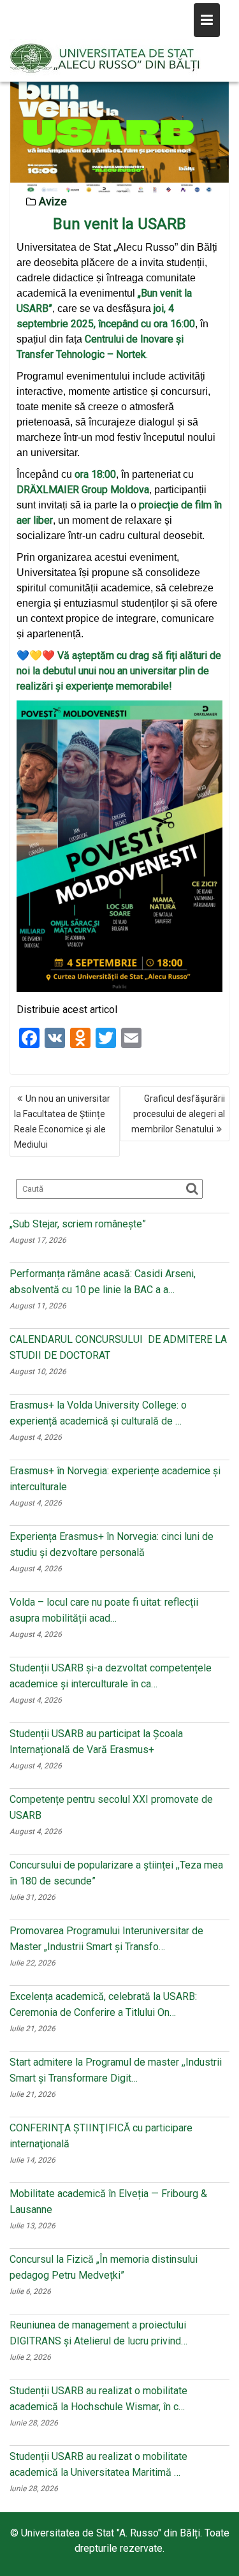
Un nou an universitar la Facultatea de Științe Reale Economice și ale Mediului (62, 1121)
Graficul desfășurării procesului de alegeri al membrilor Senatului (178, 1114)
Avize (53, 201)
